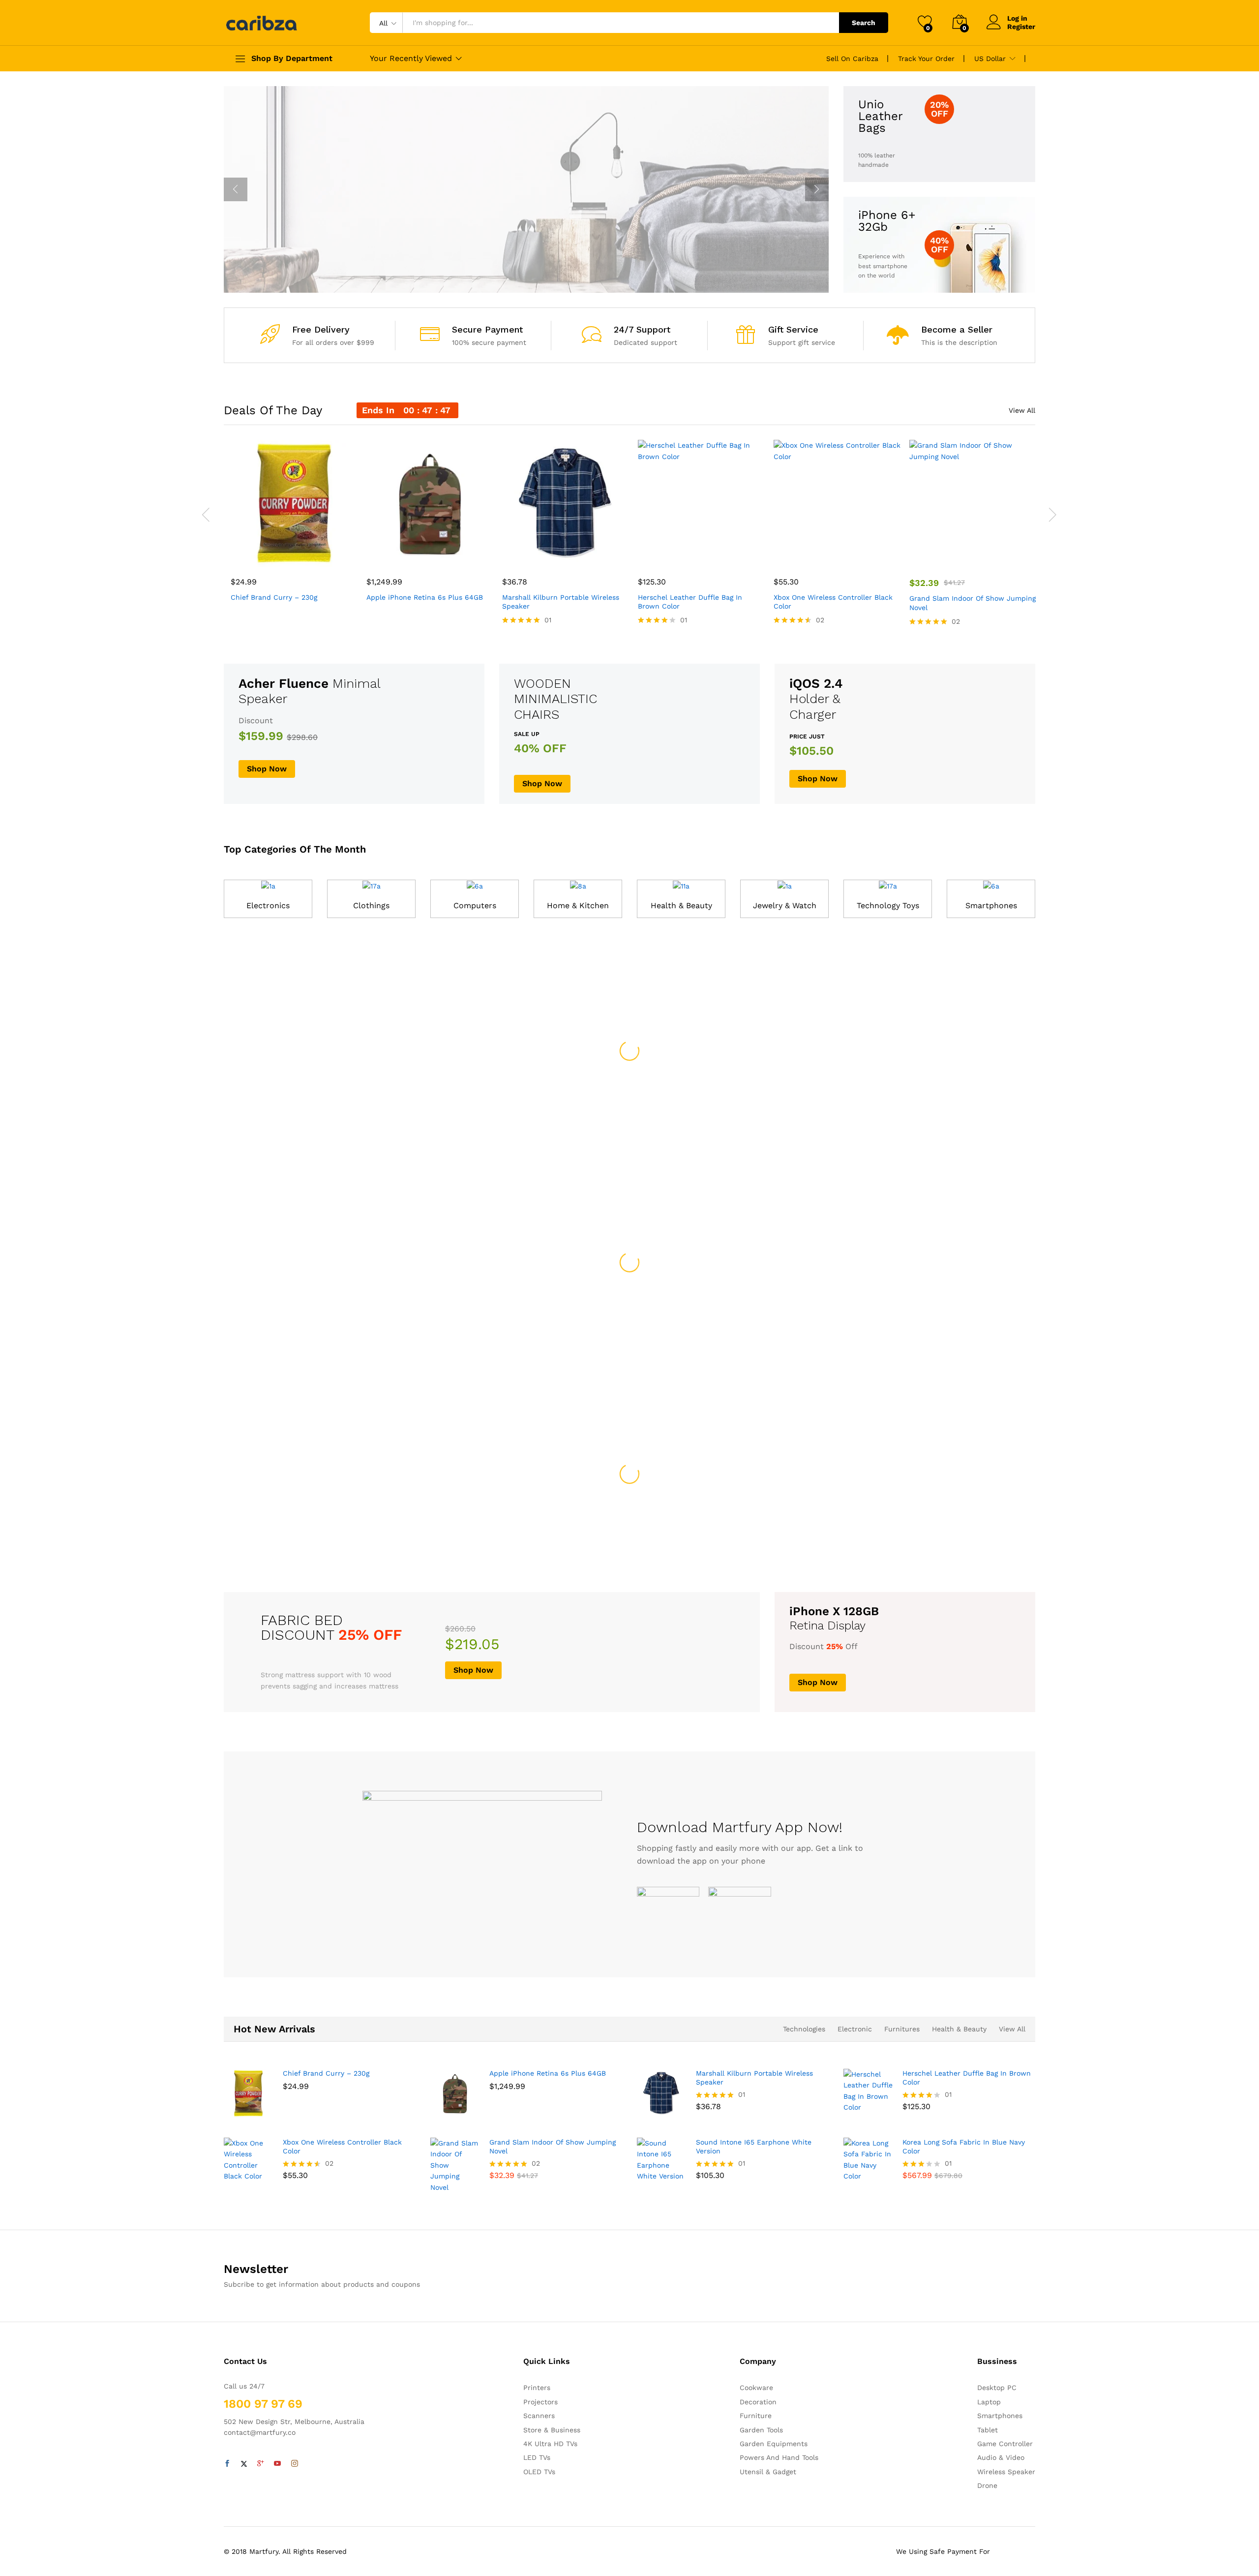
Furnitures (902, 2029)
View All (1022, 410)
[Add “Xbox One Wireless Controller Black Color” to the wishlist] (846, 556)
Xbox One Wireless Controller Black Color (833, 602)
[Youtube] (277, 2464)
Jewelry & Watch (785, 905)
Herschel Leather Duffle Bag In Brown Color (690, 602)
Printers (537, 2388)
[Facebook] (227, 2464)
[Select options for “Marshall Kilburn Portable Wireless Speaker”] (529, 556)
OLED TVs (539, 2472)
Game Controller (1005, 2444)
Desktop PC (997, 2388)
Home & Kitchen (578, 905)
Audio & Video (1001, 2457)
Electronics (268, 905)
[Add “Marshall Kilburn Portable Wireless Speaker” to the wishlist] (574, 556)
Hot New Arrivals (274, 2029)
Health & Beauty (681, 905)
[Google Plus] (261, 2464)
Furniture (756, 2416)
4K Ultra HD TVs (550, 2444)
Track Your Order (926, 59)
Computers (475, 905)
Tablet (988, 2430)
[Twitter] (244, 2464)
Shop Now (386, 237)
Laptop (989, 2402)
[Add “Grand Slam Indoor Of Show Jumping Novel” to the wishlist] (982, 556)
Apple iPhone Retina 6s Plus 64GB (425, 597)
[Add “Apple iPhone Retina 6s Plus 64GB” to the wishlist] (439, 556)
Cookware (756, 2388)
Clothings (371, 905)
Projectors (540, 2402)
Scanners (539, 2416)
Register (1021, 27)
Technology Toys (888, 905)
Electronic (855, 2029)
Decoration (758, 2402)
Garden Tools (761, 2430)
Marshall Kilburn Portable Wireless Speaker (561, 602)
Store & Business (552, 2430)
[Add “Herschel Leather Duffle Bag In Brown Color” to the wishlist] (710, 556)
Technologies (804, 2029)
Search (864, 23)
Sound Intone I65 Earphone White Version (754, 2147)
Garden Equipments (774, 2444)
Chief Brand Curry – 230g (274, 597)
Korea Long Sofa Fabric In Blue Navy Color (964, 2147)
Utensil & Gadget (768, 2472)
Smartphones (991, 905)
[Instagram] (295, 2464)
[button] (258, 556)
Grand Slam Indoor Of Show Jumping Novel (973, 603)
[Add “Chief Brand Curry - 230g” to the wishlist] (303, 556)
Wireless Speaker (1006, 2472)
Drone (987, 2485)
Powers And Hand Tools (779, 2457)
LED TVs (537, 2457)
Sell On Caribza (852, 59)
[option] (526, 189)
